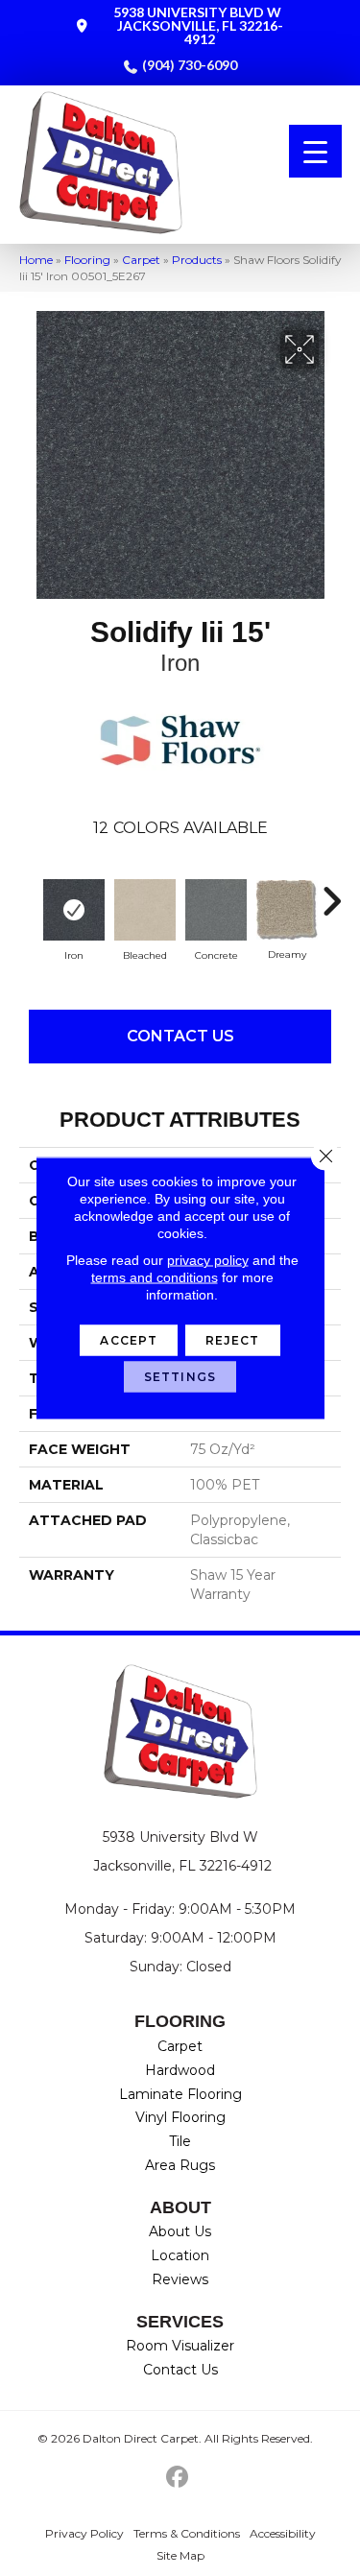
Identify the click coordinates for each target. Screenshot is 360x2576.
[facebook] (177, 2478)
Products (197, 260)
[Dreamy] (287, 910)
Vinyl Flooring (180, 2117)
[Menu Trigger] (315, 151)
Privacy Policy (84, 2533)
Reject (233, 1340)
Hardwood (180, 2070)
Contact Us (180, 1036)
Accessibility (283, 2533)
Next (331, 892)
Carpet (141, 260)
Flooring (87, 260)
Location (180, 2255)
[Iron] (74, 910)
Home (36, 260)
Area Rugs (180, 2165)
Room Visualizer (180, 2346)
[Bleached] (145, 910)
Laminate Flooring (180, 2094)
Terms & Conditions (187, 2533)
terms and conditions (155, 1277)
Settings (180, 1377)
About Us (180, 2231)
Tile (180, 2141)
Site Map (180, 2555)
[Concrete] (216, 910)
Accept (129, 1340)
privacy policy (208, 1260)
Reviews (180, 2279)
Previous (29, 892)
